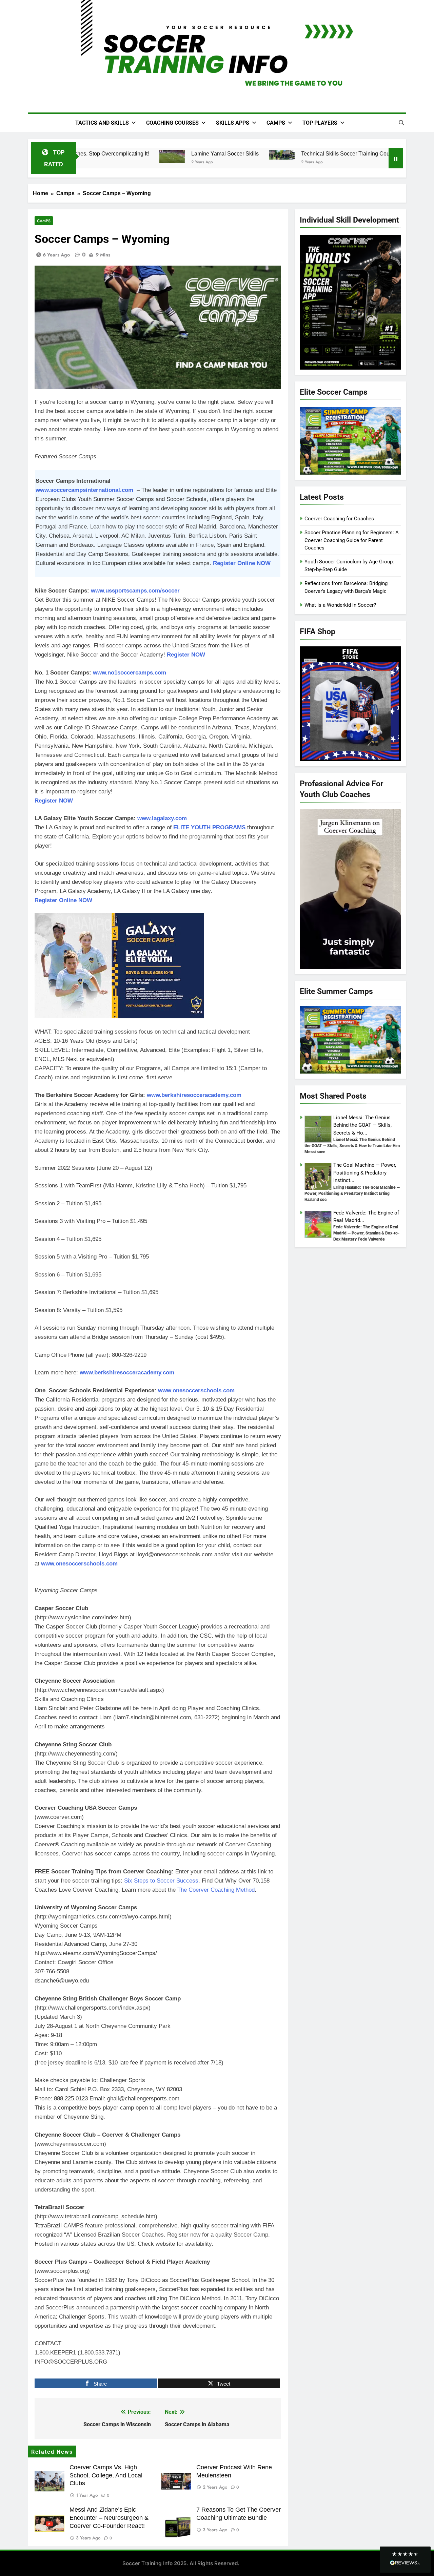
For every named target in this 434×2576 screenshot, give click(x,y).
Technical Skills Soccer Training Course (338, 153)
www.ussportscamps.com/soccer (135, 591)
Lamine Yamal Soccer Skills (214, 153)
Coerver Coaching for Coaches (339, 519)
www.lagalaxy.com (162, 818)
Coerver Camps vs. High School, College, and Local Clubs (106, 2475)
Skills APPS (233, 123)
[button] (405, 2560)
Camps (276, 123)
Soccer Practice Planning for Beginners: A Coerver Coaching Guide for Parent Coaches (352, 540)
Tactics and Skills (102, 123)
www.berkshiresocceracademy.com (194, 1095)
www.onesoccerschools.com (196, 1390)
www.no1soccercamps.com (130, 673)
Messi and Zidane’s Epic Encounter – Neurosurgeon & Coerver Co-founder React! (109, 2518)
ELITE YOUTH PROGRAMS (209, 827)
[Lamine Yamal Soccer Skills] (161, 157)
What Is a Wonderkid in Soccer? (340, 605)
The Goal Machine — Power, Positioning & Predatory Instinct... (365, 1173)
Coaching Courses (172, 123)
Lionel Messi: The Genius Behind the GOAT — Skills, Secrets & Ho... (362, 1125)
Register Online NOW (242, 563)
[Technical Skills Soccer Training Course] (271, 155)
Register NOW (54, 801)
